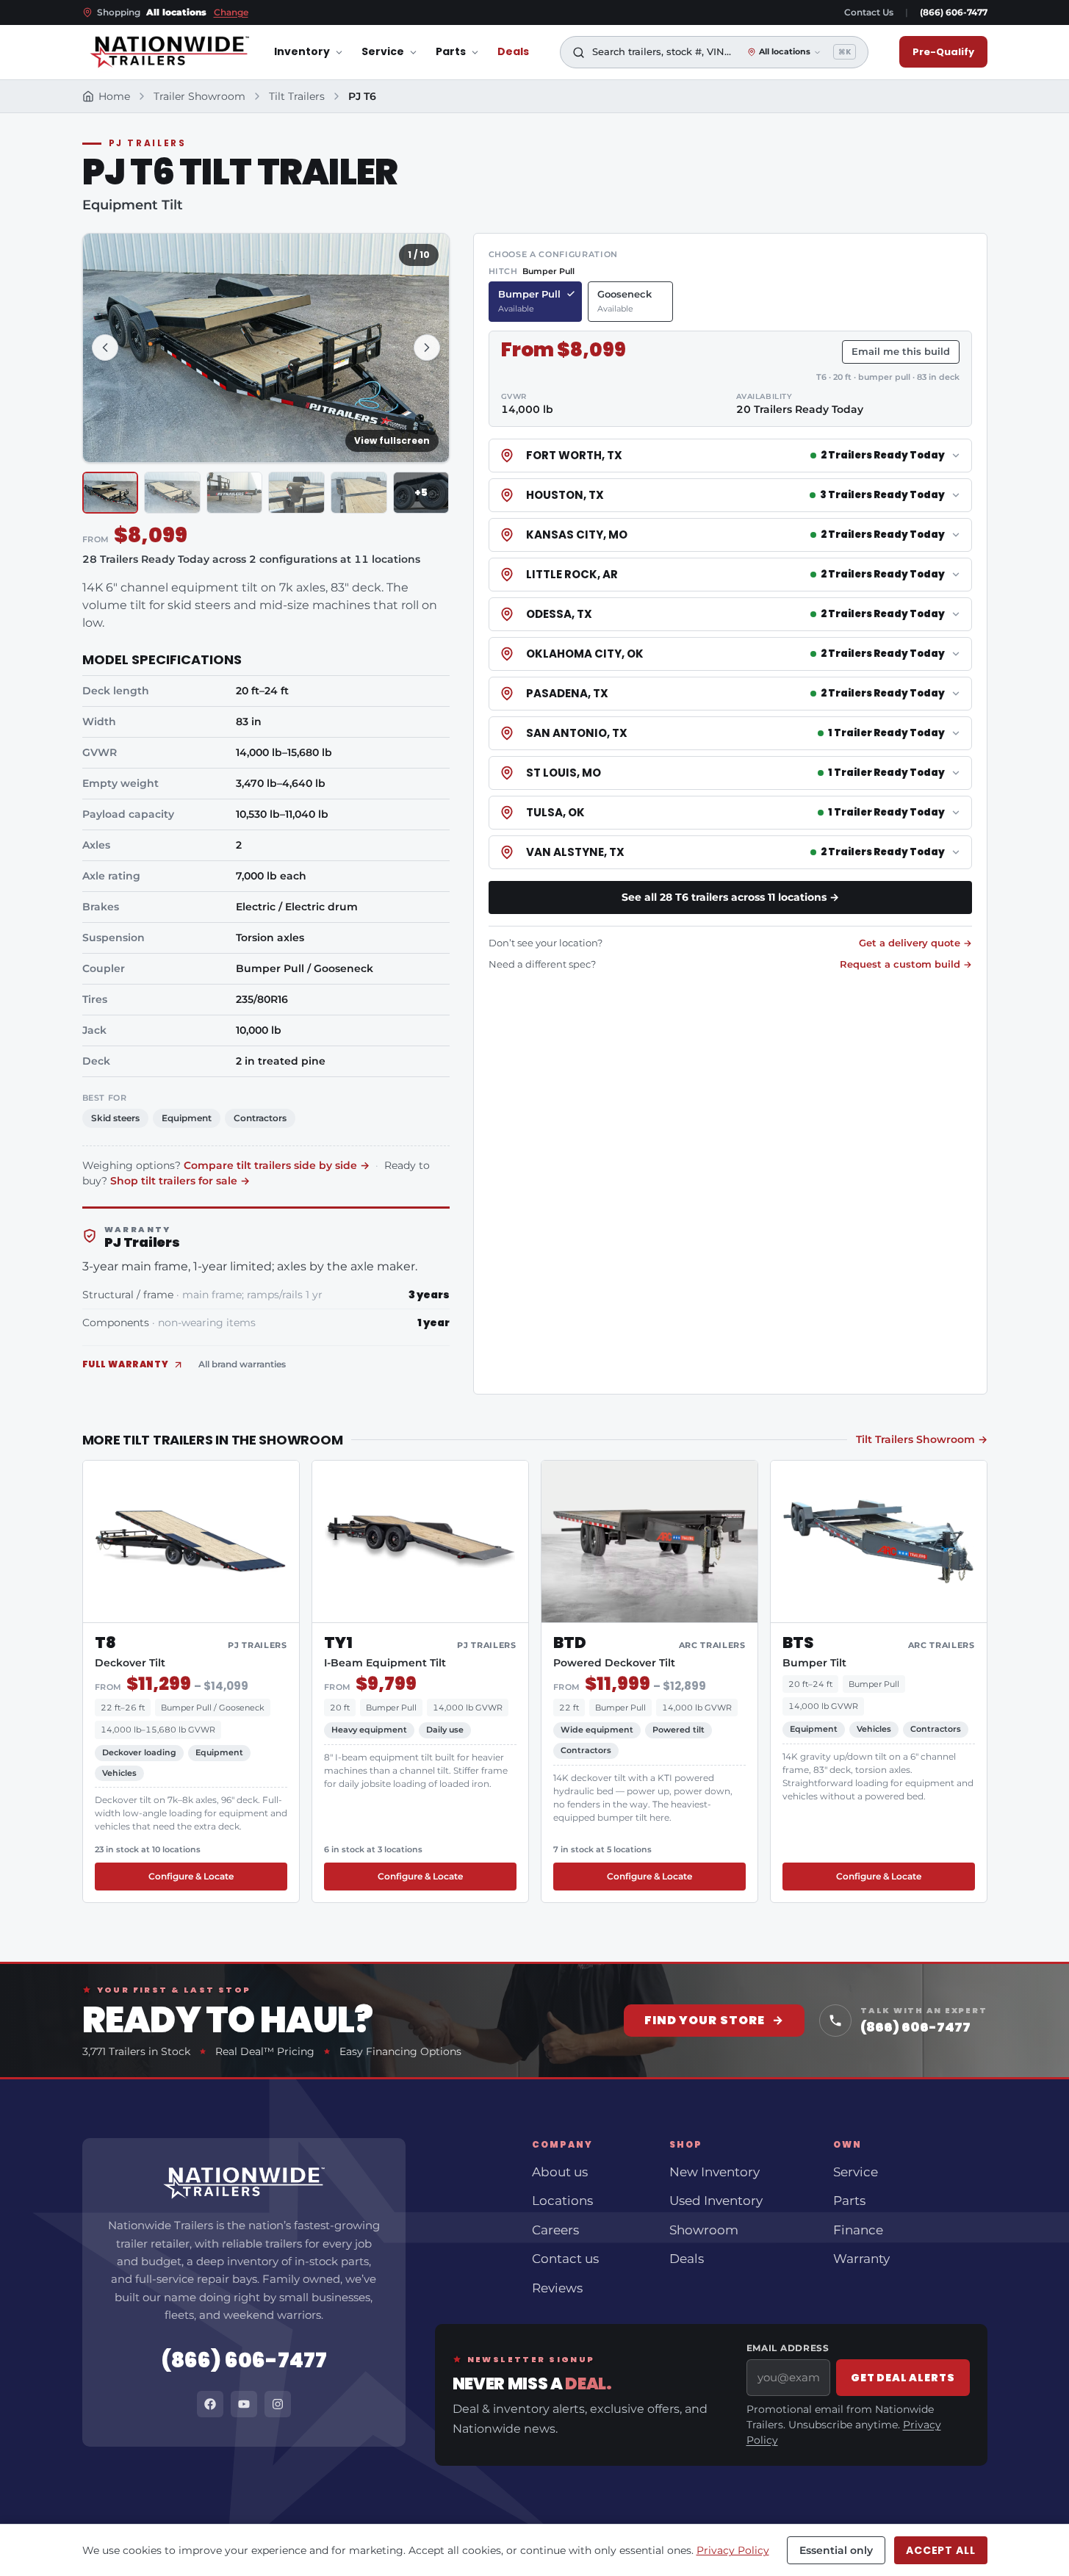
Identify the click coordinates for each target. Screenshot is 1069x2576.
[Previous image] (105, 348)
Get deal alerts (903, 2378)
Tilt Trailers (297, 96)
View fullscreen (392, 440)
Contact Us (869, 12)
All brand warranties (242, 1364)
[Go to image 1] (111, 493)
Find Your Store (714, 2020)
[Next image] (427, 348)
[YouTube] (244, 2404)
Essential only (836, 2550)
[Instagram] (278, 2404)
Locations (562, 2201)
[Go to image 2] (172, 493)
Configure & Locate (191, 1876)
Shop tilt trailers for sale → (180, 1181)
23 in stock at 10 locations (148, 1849)
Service (383, 52)
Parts (451, 52)
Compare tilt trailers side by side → (277, 1165)
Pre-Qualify (943, 52)
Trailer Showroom (199, 96)
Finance (858, 2230)
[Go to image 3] (235, 493)
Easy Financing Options (400, 2051)
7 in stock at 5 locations (602, 1849)
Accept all (940, 2550)
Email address (788, 2348)
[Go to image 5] (359, 493)
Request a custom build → (906, 964)
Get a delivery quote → (915, 943)
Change (231, 12)
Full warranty (126, 1364)
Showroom (704, 2230)
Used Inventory (716, 2201)
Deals (513, 52)
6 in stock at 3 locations (373, 1849)
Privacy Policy (733, 2550)
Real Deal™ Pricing (265, 2051)
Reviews (557, 2288)
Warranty (861, 2259)
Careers (555, 2230)
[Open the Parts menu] (475, 53)
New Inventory (715, 2172)
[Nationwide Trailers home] (169, 52)
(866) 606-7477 (954, 12)
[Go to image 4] (296, 493)
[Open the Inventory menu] (339, 53)
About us (560, 2172)
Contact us (565, 2259)
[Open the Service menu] (413, 53)
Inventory (302, 52)
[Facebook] (210, 2404)
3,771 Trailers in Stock (136, 2051)
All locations (785, 52)
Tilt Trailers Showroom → (922, 1439)
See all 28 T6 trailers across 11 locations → (730, 897)
